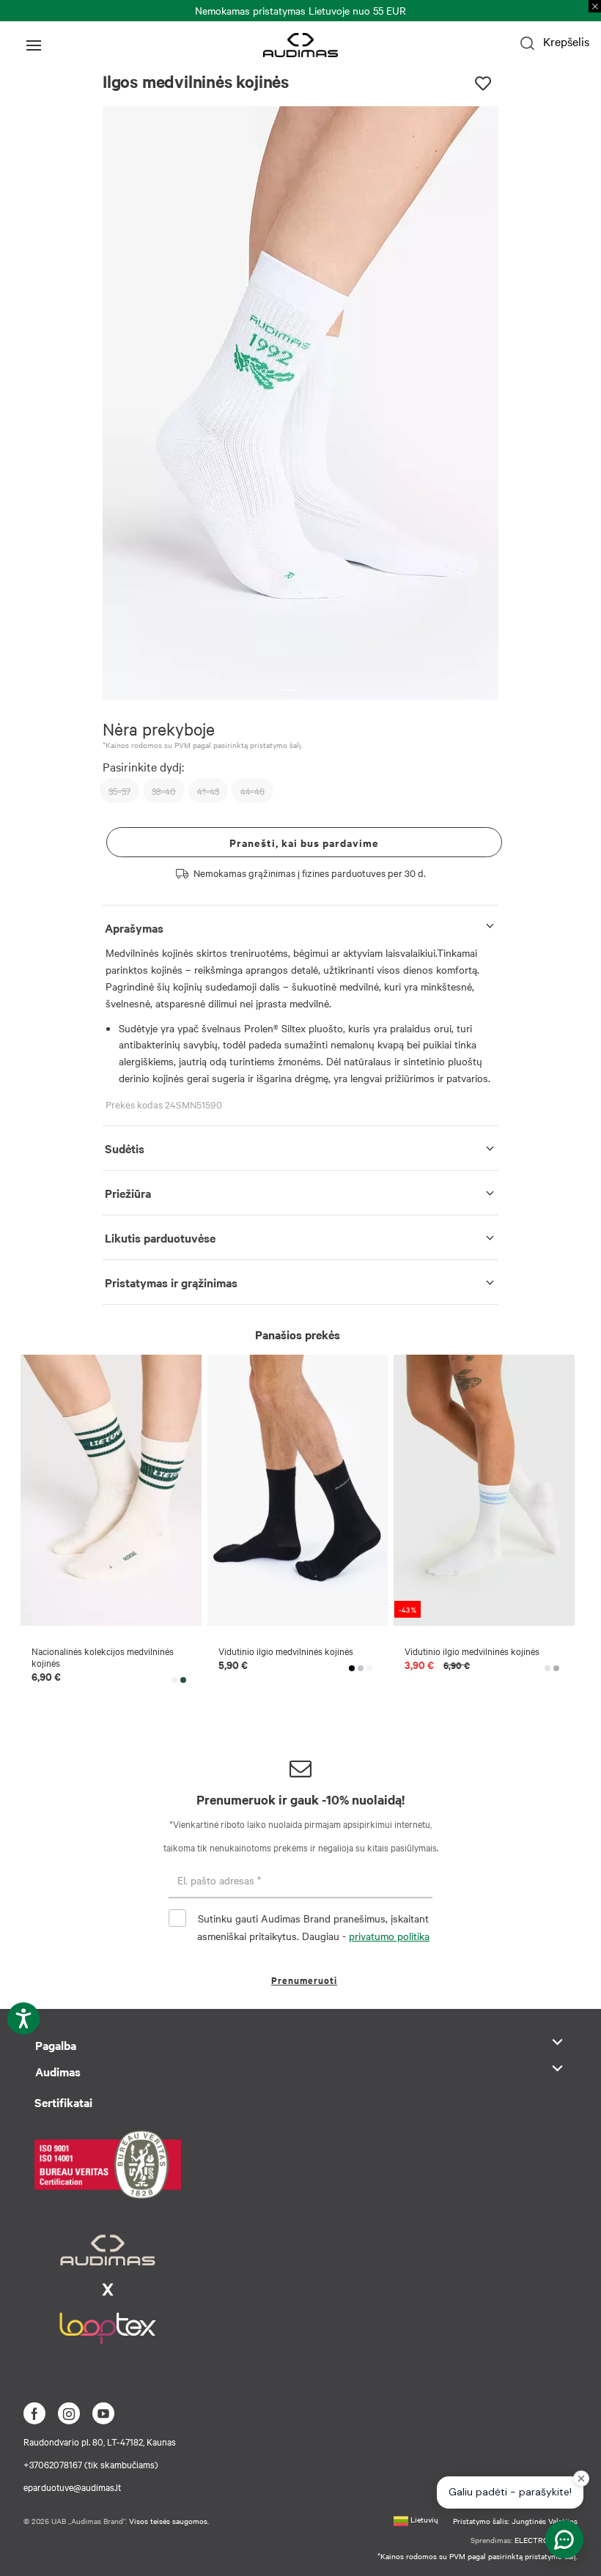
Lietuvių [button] (423, 2519)
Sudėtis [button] (125, 1148)
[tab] (300, 925)
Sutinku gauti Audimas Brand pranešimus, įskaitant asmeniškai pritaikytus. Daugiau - (313, 1927)
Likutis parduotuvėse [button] (160, 1237)
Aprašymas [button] (134, 928)
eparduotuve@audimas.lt (72, 2487)
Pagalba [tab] (56, 2045)
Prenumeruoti (304, 1980)
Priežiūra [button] (128, 1193)
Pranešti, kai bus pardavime (304, 842)
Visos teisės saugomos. (169, 2521)
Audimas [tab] (58, 2071)
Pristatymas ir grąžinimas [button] (171, 1282)
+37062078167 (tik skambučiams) (91, 2464)
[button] (290, 690)
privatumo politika (389, 1936)
